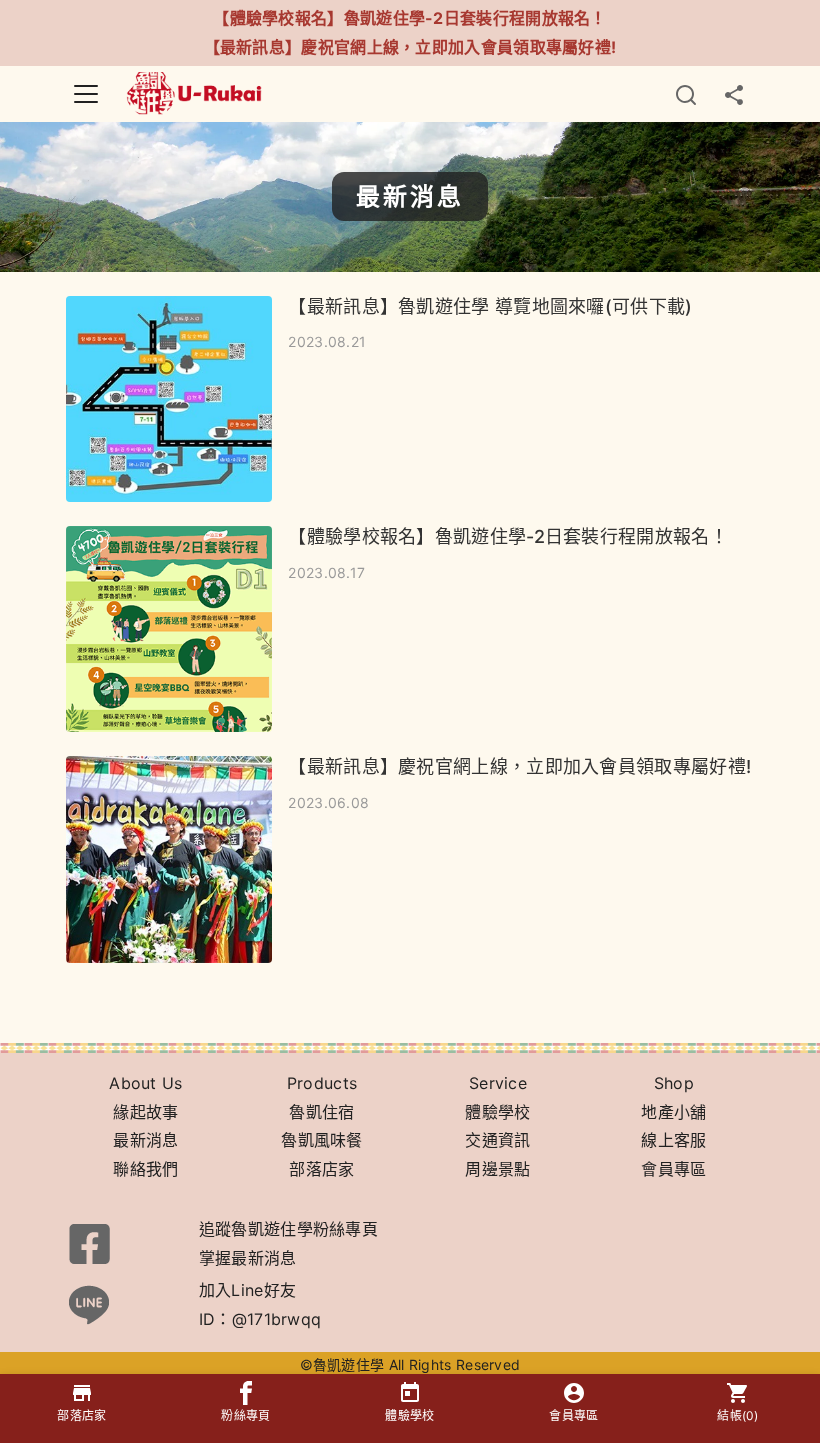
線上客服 (673, 1140)
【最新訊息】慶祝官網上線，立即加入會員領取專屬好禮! (410, 47)
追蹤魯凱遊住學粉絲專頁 (288, 1229)
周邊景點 (497, 1169)
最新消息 (145, 1140)
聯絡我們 (145, 1169)
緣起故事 (145, 1112)
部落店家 (321, 1169)
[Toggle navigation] (86, 94)
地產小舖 (673, 1112)
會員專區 (673, 1169)
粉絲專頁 (245, 1415)
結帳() (738, 1415)
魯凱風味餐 (322, 1140)
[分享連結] (734, 94)
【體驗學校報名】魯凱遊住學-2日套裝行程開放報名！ (410, 18)
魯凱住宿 (321, 1112)
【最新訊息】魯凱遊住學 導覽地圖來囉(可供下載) (490, 306)
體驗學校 (497, 1112)
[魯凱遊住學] (195, 91)
